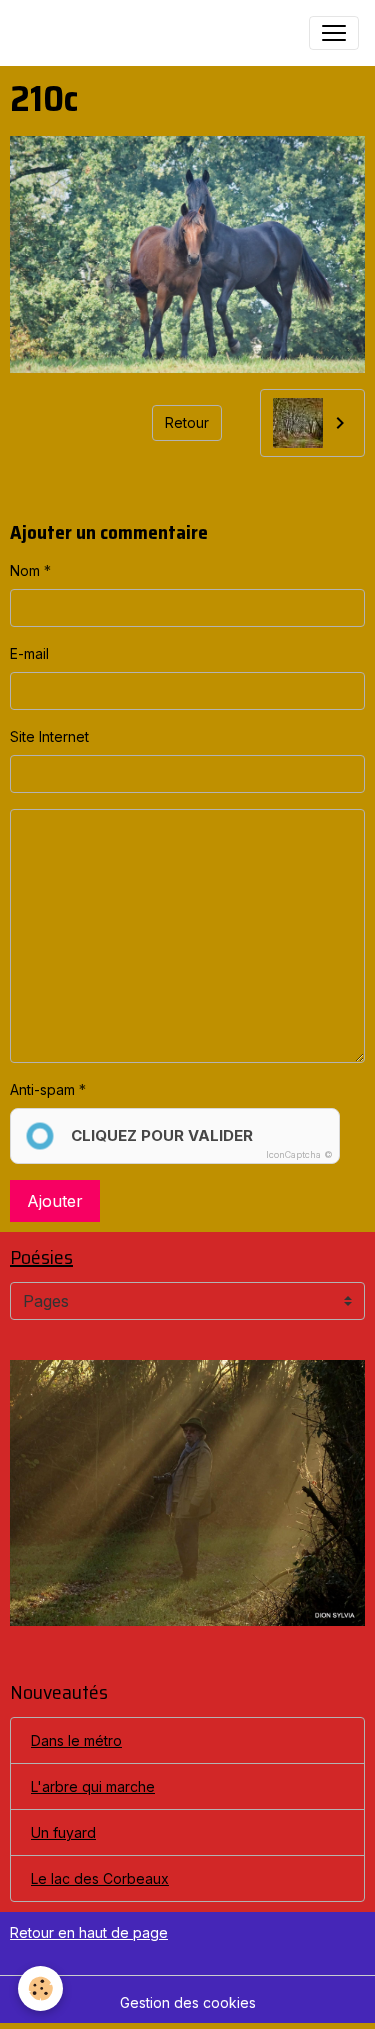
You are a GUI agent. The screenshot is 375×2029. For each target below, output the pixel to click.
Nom (25, 570)
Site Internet (49, 736)
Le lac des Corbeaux (100, 1878)
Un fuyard (63, 1832)
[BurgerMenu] (334, 33)
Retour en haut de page (89, 1932)
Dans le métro (76, 1740)
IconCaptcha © (299, 1154)
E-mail (29, 653)
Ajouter (55, 1201)
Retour (187, 422)
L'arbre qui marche (93, 1786)
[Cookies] (40, 1988)
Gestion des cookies (188, 2002)
